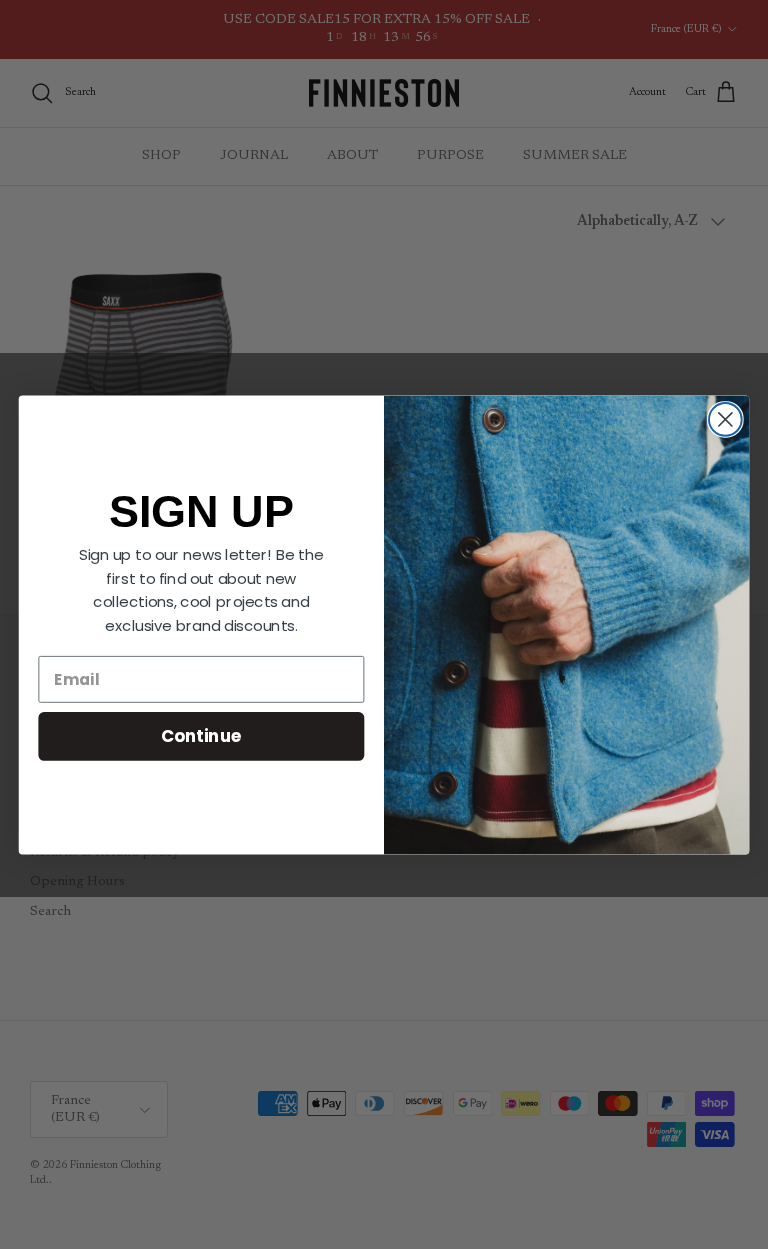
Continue (201, 735)
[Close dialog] (725, 419)
